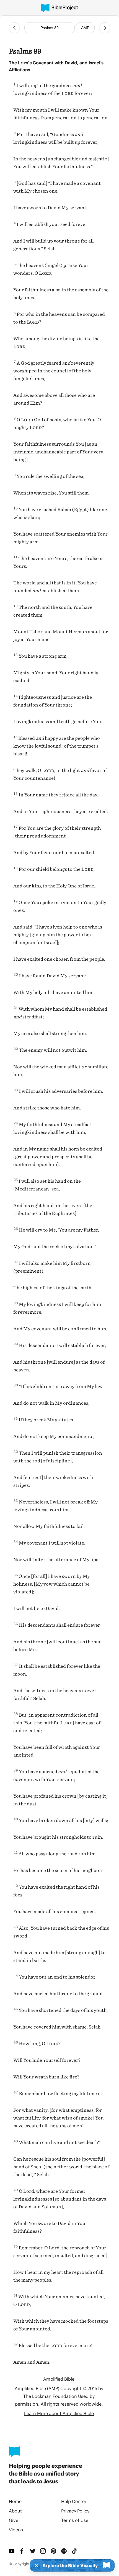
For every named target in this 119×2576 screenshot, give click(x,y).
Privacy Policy (75, 2511)
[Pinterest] (54, 2551)
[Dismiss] (35, 2565)
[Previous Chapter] (14, 28)
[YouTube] (12, 2551)
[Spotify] (64, 2551)
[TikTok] (75, 2551)
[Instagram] (43, 2551)
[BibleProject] (59, 8)
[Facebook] (22, 2551)
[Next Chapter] (105, 28)
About (15, 2511)
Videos (16, 2530)
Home (15, 2501)
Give (14, 2520)
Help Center (74, 2501)
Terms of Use (75, 2520)
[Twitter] (33, 2551)
